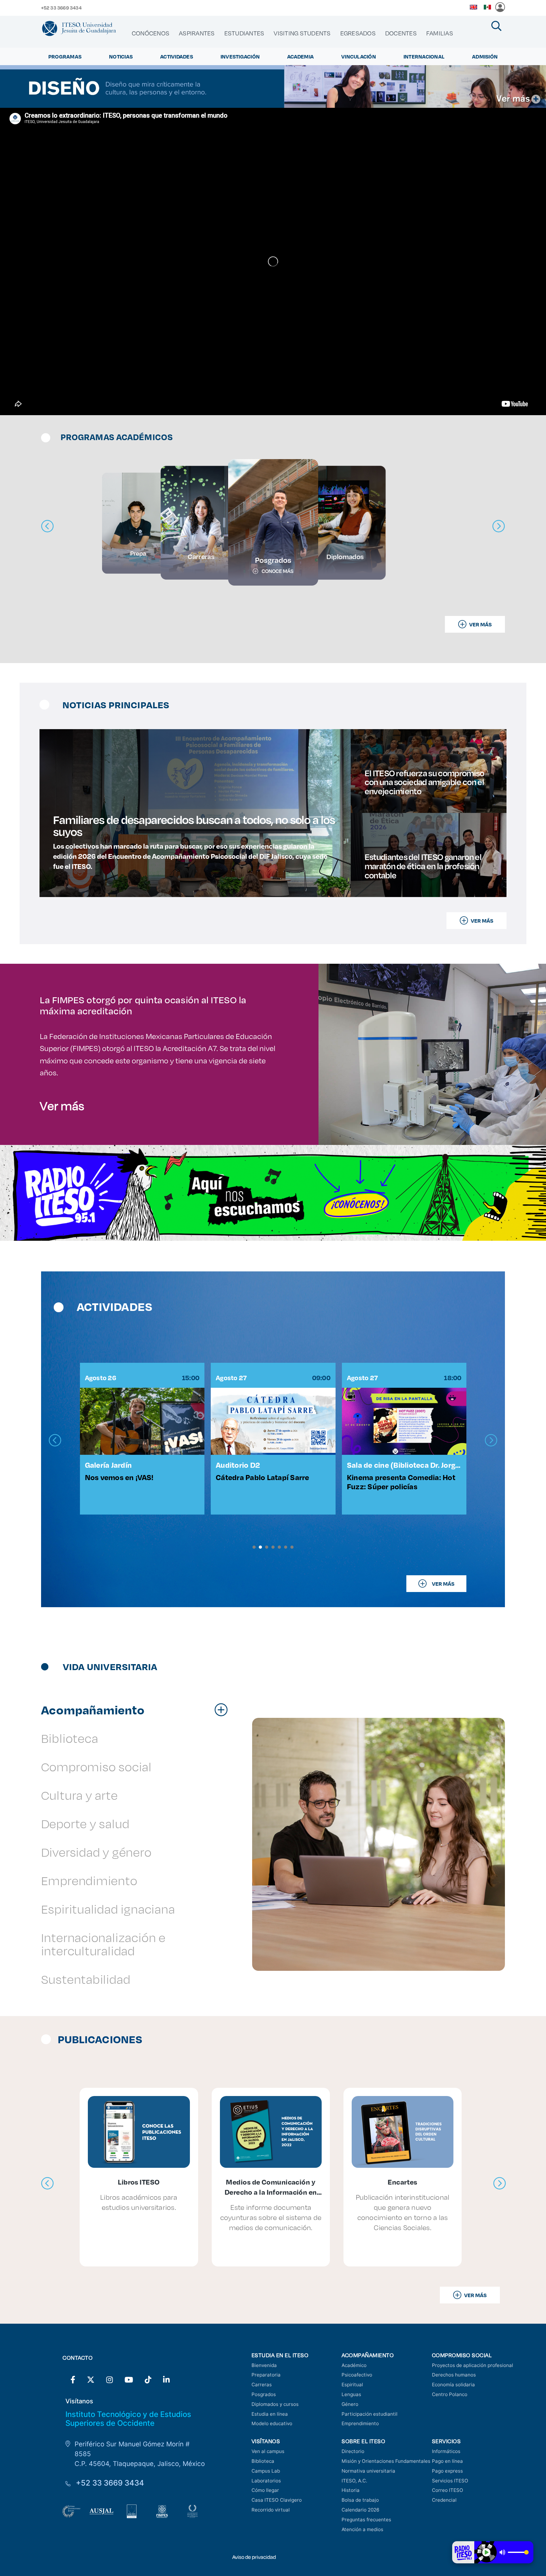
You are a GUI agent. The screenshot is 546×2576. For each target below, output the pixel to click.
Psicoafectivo (357, 2375)
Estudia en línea (270, 2414)
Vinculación (359, 56)
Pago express (447, 2471)
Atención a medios (362, 2529)
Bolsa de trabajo (360, 2500)
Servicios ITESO (450, 2481)
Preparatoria (266, 2375)
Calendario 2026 (360, 2510)
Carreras (262, 2385)
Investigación (240, 56)
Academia (300, 56)
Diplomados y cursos (275, 2404)
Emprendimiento (360, 2423)
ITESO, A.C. (354, 2481)
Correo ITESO (448, 2490)
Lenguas (351, 2394)
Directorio (353, 2451)
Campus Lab (266, 2471)
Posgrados (264, 2394)
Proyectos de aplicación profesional (473, 2365)
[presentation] (55, 1440)
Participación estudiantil (370, 2414)
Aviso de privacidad (254, 2557)
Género (350, 2404)
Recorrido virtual (271, 2510)
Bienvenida (264, 2365)
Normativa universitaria (368, 2471)
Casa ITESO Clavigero (277, 2500)
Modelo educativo (272, 2423)
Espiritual (352, 2385)
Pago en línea (447, 2461)
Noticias (121, 56)
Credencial (444, 2500)
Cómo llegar (265, 2490)
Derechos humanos (454, 2375)
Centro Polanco (450, 2394)
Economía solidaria (453, 2385)
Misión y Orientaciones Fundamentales (386, 2461)
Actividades (177, 56)
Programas (65, 56)
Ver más (62, 1105)
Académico (354, 2365)
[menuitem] (151, 33)
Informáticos (446, 2451)
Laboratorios (266, 2481)
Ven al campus (268, 2451)
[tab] (138, 1710)
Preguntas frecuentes (366, 2520)
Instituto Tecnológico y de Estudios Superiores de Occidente (128, 2419)
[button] (254, 1547)
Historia (351, 2490)
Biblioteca (263, 2461)
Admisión (485, 56)
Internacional (424, 56)
